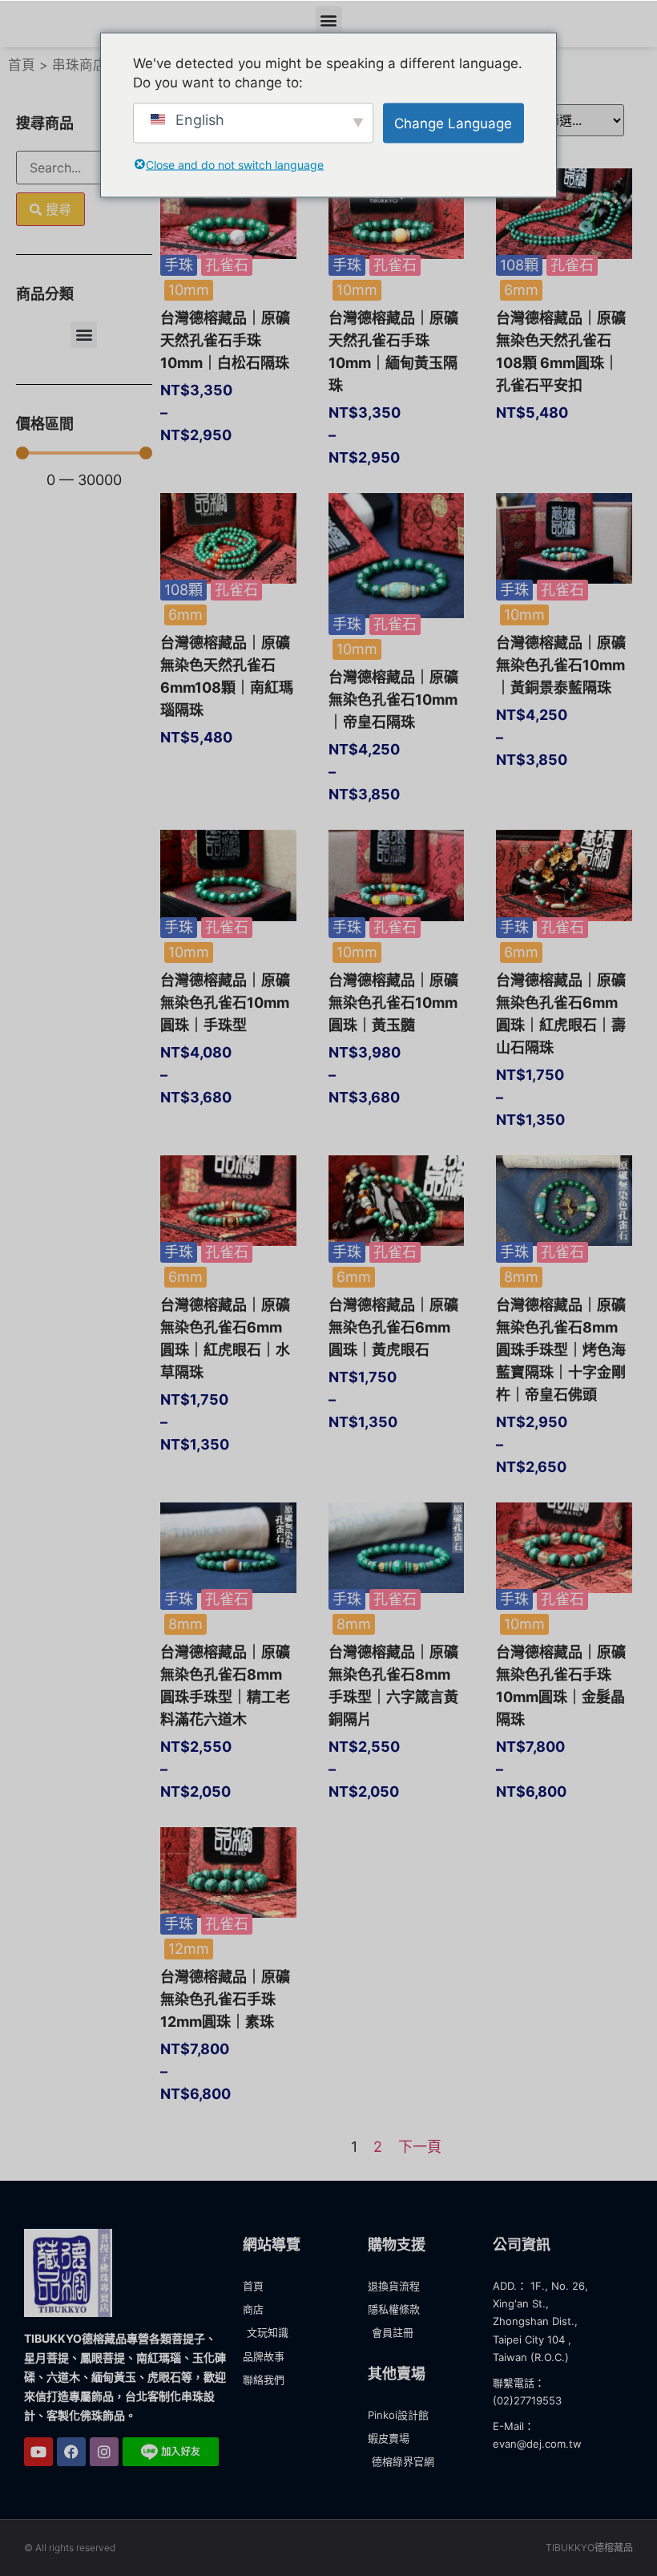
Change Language (453, 123)
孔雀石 (227, 265)
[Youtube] (38, 2452)
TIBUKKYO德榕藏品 (589, 2548)
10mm (189, 290)
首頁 (22, 65)
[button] (329, 20)
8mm (521, 1277)
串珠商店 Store (99, 65)
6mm (521, 290)
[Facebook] (71, 2452)
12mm (189, 1949)
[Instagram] (104, 2452)
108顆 (519, 265)
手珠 (179, 265)
